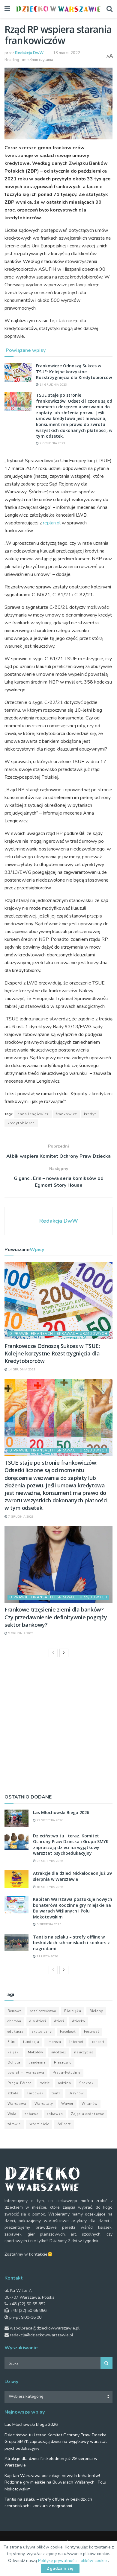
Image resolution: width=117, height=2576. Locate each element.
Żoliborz (64, 2124)
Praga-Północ (19, 2083)
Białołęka (73, 2011)
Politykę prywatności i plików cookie (73, 2561)
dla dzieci (38, 2021)
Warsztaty (44, 2104)
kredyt (90, 1114)
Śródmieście (39, 2124)
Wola (12, 2114)
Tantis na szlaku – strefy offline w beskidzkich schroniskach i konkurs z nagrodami (71, 1943)
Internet (76, 2042)
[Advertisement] (58, 1724)
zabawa (32, 2114)
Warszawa (17, 2104)
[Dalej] (64, 1653)
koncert (98, 2042)
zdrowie (14, 2124)
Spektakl (87, 2083)
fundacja (31, 2042)
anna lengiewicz (33, 1114)
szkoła (13, 2093)
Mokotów (36, 2052)
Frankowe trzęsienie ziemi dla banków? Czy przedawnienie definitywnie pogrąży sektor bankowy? (56, 1617)
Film (11, 2042)
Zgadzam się (60, 2569)
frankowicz (66, 1114)
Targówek (35, 2093)
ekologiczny (42, 2032)
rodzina (64, 2083)
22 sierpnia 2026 (49, 1820)
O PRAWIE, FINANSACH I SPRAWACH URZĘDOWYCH (58, 1334)
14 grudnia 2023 (53, 385)
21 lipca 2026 (47, 1956)
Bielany (96, 2011)
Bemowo (15, 2011)
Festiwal (91, 2032)
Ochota (14, 2063)
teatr (56, 2093)
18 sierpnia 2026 (49, 1887)
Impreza (54, 2042)
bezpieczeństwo (43, 2011)
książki (14, 2052)
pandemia (37, 2063)
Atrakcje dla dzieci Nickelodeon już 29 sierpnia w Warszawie (72, 1876)
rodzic (45, 2083)
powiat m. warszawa (26, 2073)
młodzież (59, 2052)
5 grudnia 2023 (20, 1633)
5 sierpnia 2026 (48, 1924)
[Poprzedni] (53, 1653)
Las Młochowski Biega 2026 (61, 1812)
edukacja (16, 2032)
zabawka (55, 2114)
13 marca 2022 (67, 53)
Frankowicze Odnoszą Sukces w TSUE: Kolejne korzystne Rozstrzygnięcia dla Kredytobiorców (74, 372)
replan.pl (52, 523)
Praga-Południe (66, 2073)
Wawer (67, 2104)
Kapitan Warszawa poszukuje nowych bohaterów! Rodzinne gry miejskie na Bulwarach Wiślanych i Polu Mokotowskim (73, 1908)
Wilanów (90, 2104)
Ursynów (76, 2093)
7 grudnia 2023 (52, 443)
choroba (14, 2021)
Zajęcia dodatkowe (88, 2114)
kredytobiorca (21, 1123)
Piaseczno (63, 2063)
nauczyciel (84, 2052)
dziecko (79, 2021)
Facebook (68, 2032)
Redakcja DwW (29, 53)
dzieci (59, 2021)
